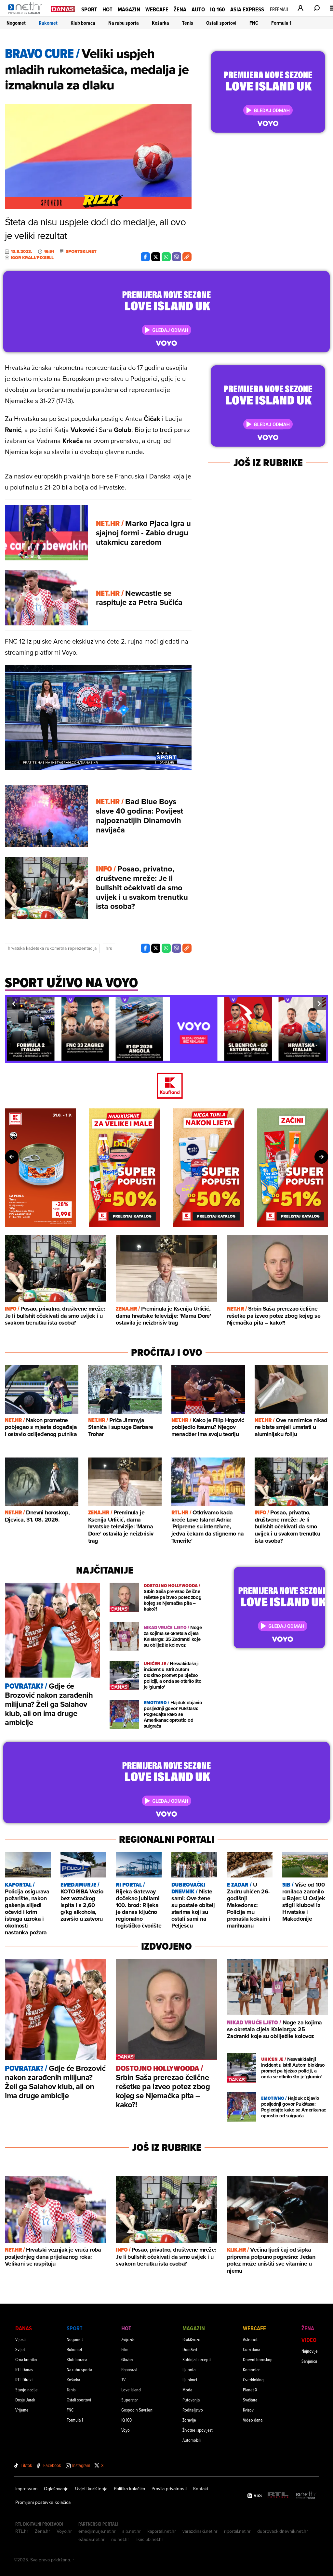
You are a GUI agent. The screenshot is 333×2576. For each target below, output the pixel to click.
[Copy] (187, 257)
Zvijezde (128, 2339)
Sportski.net (81, 252)
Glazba (127, 2359)
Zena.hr (42, 2531)
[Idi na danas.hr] (63, 9)
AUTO (198, 9)
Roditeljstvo (193, 2410)
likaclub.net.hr (149, 2539)
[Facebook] (145, 257)
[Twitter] (156, 257)
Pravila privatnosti (169, 2489)
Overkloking (253, 2380)
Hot (107, 9)
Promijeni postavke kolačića (43, 2502)
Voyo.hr (64, 2531)
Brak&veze (191, 2339)
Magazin (129, 9)
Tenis (188, 23)
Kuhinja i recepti (197, 2359)
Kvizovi (249, 2410)
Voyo (126, 2430)
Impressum (26, 2489)
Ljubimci (190, 2380)
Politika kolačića (129, 2489)
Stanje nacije (27, 2390)
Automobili (192, 2440)
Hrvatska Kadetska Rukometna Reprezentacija (52, 948)
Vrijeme (22, 2410)
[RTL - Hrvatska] (278, 2496)
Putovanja (191, 2400)
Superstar (130, 2400)
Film (125, 2349)
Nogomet (16, 23)
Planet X (250, 2390)
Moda (187, 2390)
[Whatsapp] (166, 257)
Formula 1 (281, 23)
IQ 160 (218, 9)
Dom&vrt (190, 2349)
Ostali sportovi (221, 23)
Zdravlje (189, 2420)
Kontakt (201, 2489)
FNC (254, 23)
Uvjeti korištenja (91, 2489)
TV (123, 2380)
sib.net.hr (132, 2531)
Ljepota (189, 2369)
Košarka (160, 23)
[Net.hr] (306, 2496)
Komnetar (251, 2369)
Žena (180, 9)
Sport (89, 9)
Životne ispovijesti (198, 2430)
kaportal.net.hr (162, 2531)
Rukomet (48, 23)
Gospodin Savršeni (137, 2410)
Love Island (131, 2390)
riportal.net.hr (237, 2531)
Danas (24, 2328)
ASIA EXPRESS (247, 9)
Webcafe (157, 9)
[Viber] (177, 257)
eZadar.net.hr (92, 2539)
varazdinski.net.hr (200, 2531)
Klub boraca (83, 23)
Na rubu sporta (124, 23)
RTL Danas (24, 2369)
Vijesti (20, 2339)
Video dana (253, 2420)
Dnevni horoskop (258, 2359)
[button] (14, 1004)
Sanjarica (309, 2361)
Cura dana (252, 2349)
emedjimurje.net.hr (97, 2531)
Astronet (250, 2339)
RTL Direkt (24, 2380)
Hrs (109, 948)
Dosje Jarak (25, 2400)
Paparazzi (129, 2369)
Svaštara (250, 2400)
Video (309, 2340)
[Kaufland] (166, 1086)
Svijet (20, 2349)
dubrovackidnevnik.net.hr (283, 2531)
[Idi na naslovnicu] (27, 15)
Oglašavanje (56, 2489)
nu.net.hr (120, 2539)
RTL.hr (22, 2531)
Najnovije (310, 2351)
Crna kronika (26, 2359)
